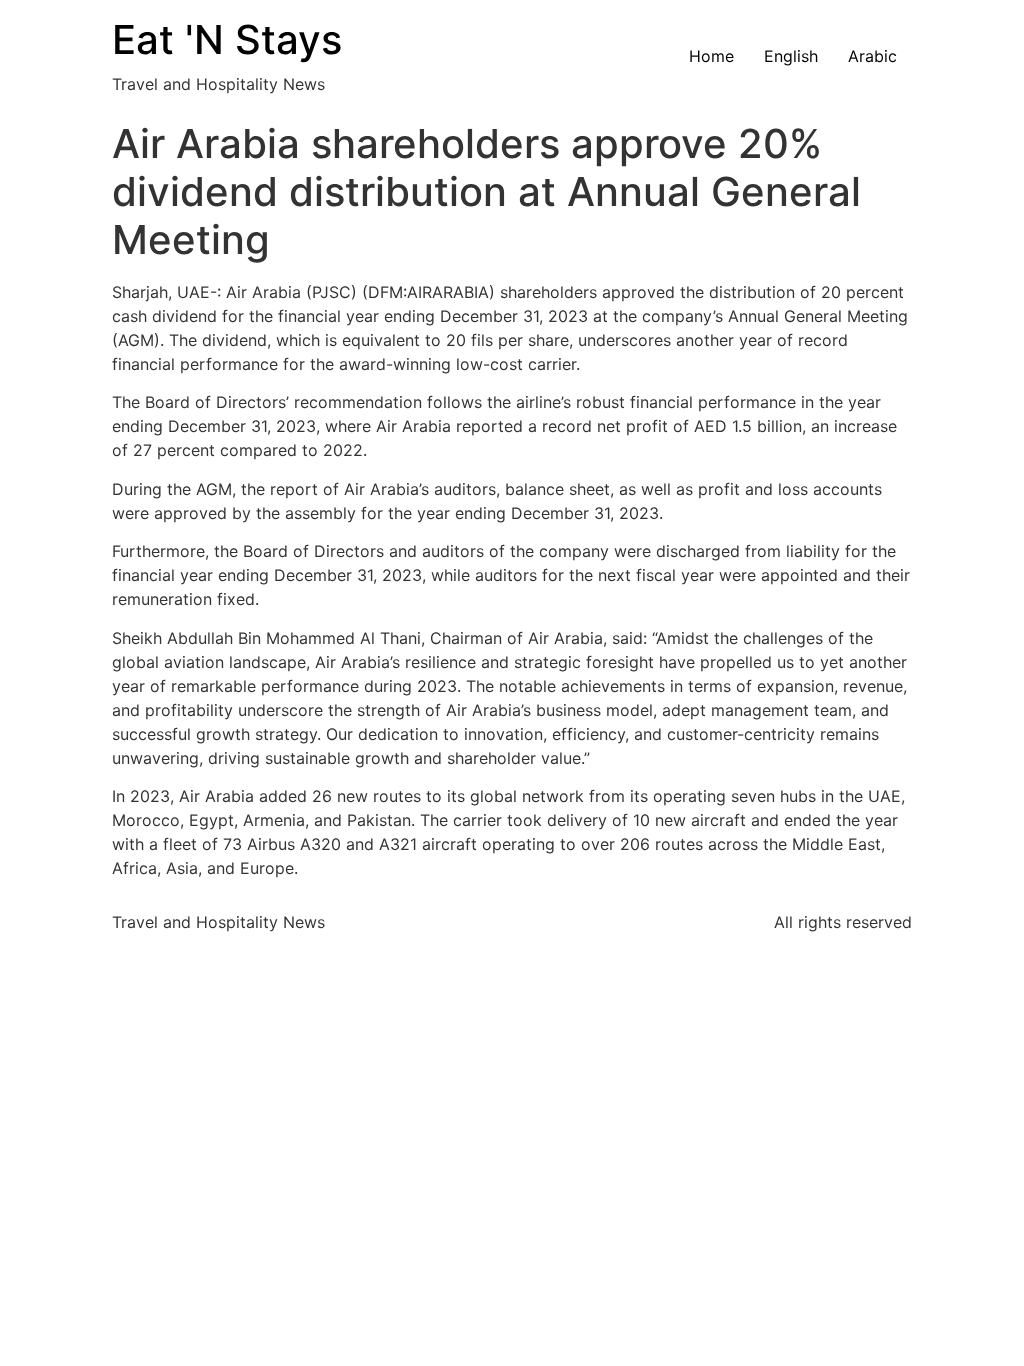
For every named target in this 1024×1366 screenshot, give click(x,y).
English (791, 56)
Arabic (872, 56)
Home (711, 56)
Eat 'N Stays (227, 39)
